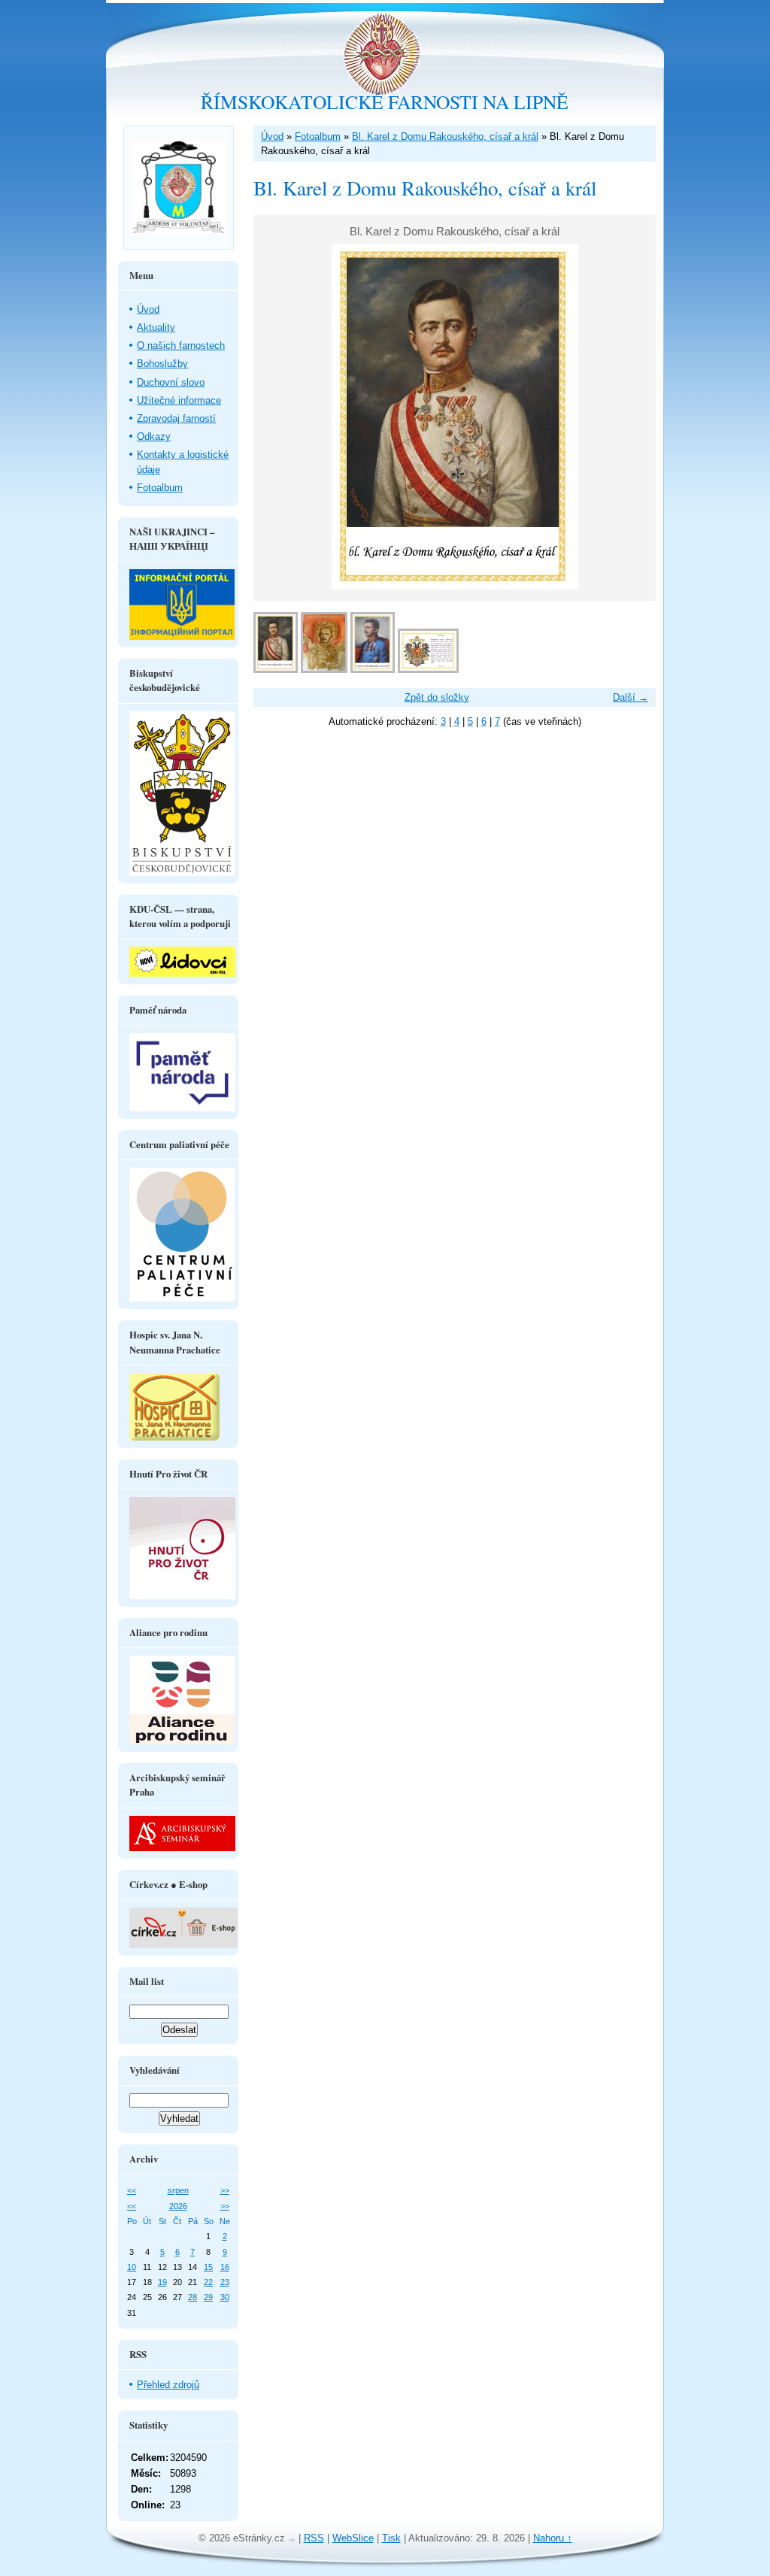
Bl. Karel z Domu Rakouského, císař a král (445, 136)
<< (132, 2190)
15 (208, 2267)
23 (225, 2282)
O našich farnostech (181, 345)
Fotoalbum (318, 136)
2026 (178, 2206)
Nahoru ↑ (553, 2538)
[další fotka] (631, 417)
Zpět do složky (437, 697)
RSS (314, 2538)
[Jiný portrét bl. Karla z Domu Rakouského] (373, 670)
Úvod (272, 136)
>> (225, 2190)
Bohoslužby (162, 364)
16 (225, 2267)
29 (208, 2297)
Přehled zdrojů (168, 2385)
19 (162, 2282)
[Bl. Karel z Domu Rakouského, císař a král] (276, 670)
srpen (178, 2190)
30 (225, 2297)
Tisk (391, 2538)
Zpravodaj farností (176, 418)
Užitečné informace (179, 400)
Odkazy (154, 436)
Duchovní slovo (171, 382)
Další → (631, 697)
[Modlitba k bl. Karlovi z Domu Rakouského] (428, 670)
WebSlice (353, 2538)
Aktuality (156, 327)
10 (132, 2267)
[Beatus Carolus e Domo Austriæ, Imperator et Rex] (324, 670)
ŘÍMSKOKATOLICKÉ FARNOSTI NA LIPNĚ (385, 102)
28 (192, 2297)
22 (208, 2282)
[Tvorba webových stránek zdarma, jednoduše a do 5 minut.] (293, 2540)
